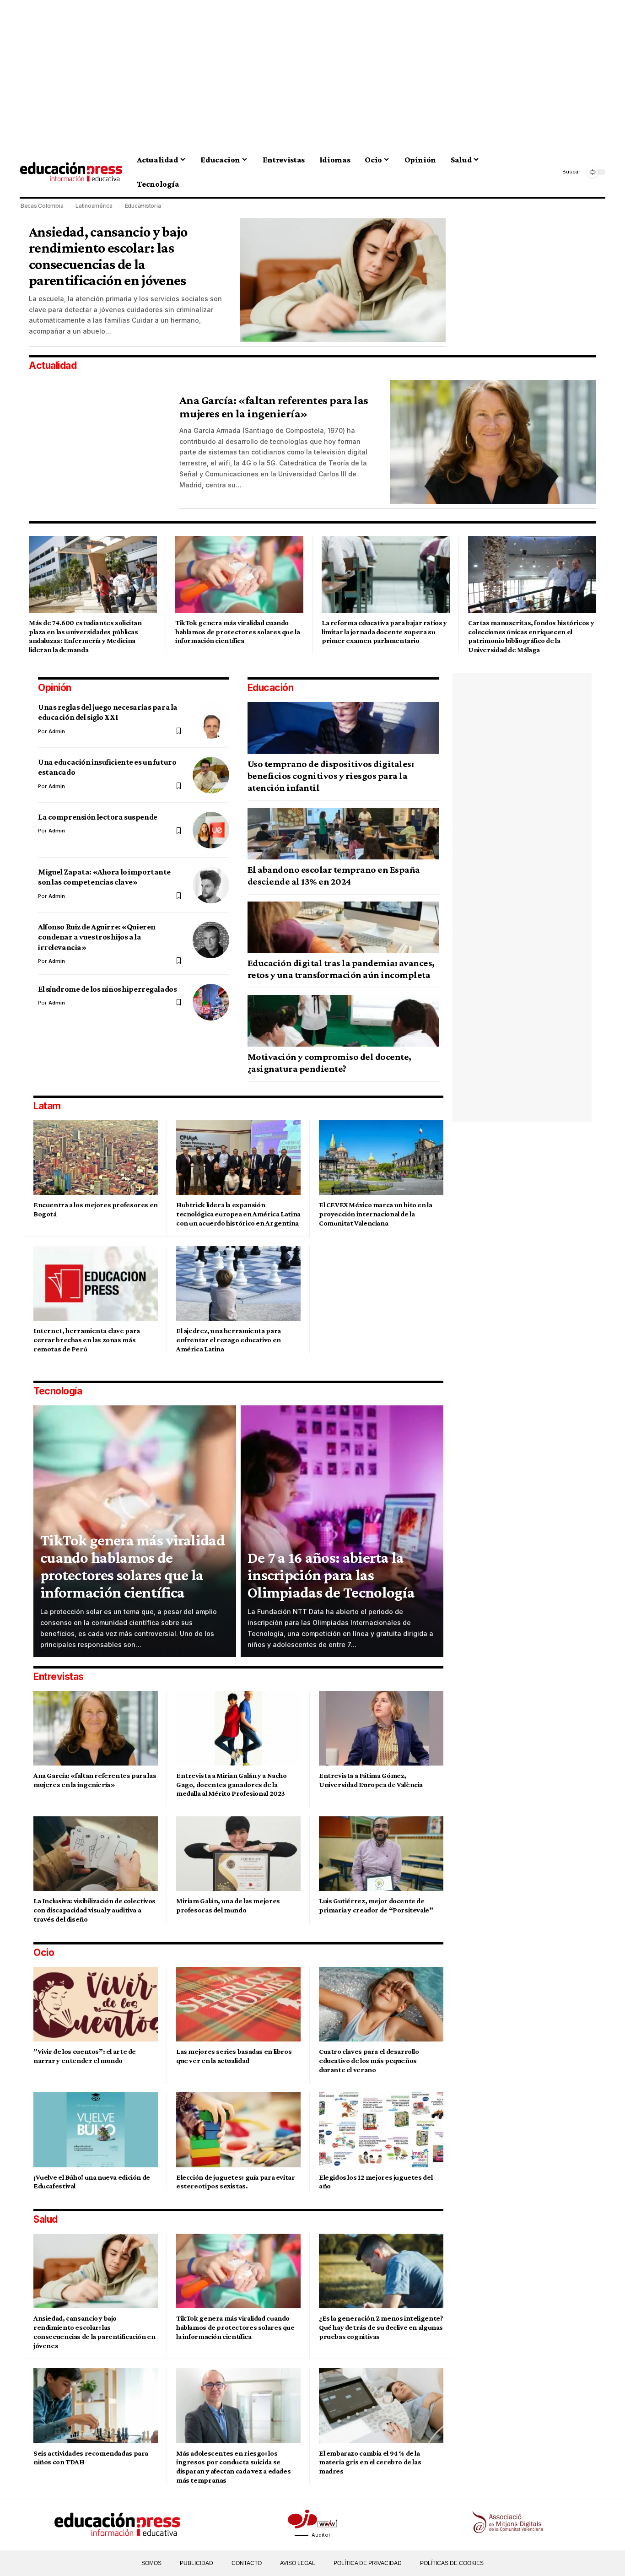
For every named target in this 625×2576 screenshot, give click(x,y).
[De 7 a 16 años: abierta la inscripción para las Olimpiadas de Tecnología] (342, 1531)
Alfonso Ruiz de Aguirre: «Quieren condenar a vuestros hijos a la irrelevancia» (97, 937)
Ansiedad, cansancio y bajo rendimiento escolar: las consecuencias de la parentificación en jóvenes (108, 256)
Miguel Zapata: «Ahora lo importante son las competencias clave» (104, 877)
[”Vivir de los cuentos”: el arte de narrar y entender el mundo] (96, 2004)
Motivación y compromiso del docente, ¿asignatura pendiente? (329, 1063)
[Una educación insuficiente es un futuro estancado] (211, 775)
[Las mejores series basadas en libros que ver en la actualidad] (238, 2004)
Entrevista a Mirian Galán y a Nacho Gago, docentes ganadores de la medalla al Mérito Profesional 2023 (232, 1785)
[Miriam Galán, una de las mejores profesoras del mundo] (238, 1854)
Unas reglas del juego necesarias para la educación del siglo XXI (108, 712)
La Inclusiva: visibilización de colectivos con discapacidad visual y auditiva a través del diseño (94, 1910)
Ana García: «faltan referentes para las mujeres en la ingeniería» (274, 407)
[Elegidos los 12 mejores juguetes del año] (381, 2130)
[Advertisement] (303, 73)
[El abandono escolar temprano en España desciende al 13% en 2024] (343, 834)
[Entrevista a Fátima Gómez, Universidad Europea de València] (381, 1728)
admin (57, 731)
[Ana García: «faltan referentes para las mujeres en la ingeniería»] (493, 442)
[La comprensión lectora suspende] (211, 830)
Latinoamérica (94, 206)
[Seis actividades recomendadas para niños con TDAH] (96, 2406)
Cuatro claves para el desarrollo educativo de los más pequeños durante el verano (369, 2060)
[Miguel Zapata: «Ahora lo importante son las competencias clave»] (211, 885)
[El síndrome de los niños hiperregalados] (211, 1002)
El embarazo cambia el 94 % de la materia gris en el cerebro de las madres (370, 2462)
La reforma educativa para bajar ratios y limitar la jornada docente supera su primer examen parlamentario (384, 632)
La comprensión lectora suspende (98, 817)
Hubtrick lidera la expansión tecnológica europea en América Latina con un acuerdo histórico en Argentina (238, 1214)
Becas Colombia (42, 206)
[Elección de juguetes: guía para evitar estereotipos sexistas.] (238, 2130)
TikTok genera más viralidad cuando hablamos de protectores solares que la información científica (238, 632)
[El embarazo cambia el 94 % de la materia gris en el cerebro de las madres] (381, 2406)
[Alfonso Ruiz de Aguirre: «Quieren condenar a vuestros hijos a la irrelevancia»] (211, 940)
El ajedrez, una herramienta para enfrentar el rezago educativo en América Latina (229, 1340)
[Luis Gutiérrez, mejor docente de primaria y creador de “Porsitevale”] (381, 1854)
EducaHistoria (143, 206)
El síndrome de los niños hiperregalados (107, 989)
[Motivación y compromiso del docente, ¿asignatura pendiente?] (343, 1021)
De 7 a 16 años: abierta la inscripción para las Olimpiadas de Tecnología (331, 1575)
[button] (565, 172)
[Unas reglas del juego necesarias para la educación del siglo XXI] (211, 720)
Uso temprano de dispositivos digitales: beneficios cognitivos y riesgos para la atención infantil (331, 776)
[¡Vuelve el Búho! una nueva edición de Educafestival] (96, 2130)
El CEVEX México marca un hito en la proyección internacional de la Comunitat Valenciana (376, 1214)
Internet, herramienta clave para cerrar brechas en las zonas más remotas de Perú (87, 1340)
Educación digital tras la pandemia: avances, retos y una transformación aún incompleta (341, 969)
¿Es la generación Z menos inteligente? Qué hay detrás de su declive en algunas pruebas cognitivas (381, 2327)
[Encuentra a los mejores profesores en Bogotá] (96, 1158)
